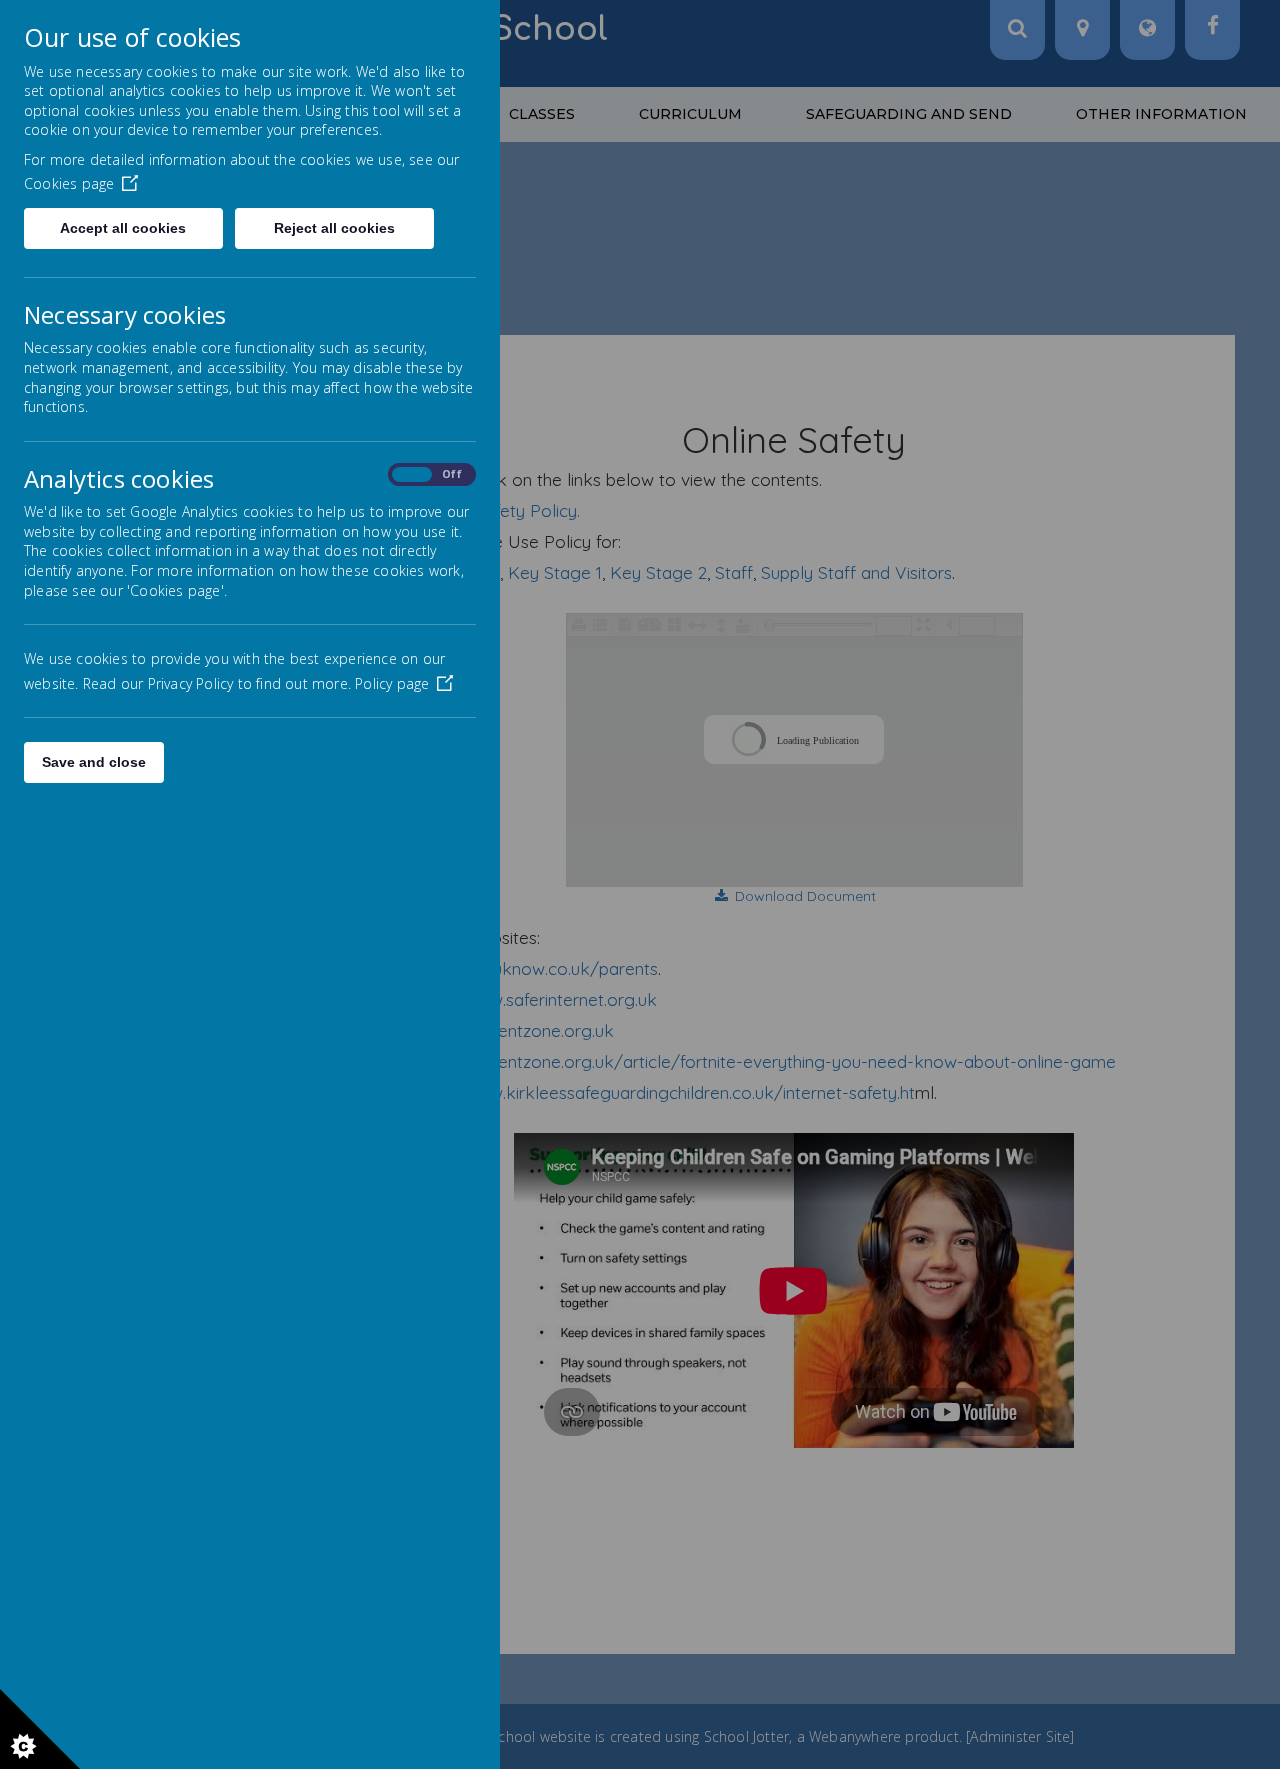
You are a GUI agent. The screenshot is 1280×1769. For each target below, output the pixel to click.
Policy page (392, 683)
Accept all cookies (123, 228)
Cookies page (69, 183)
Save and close (94, 762)
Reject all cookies (334, 228)
